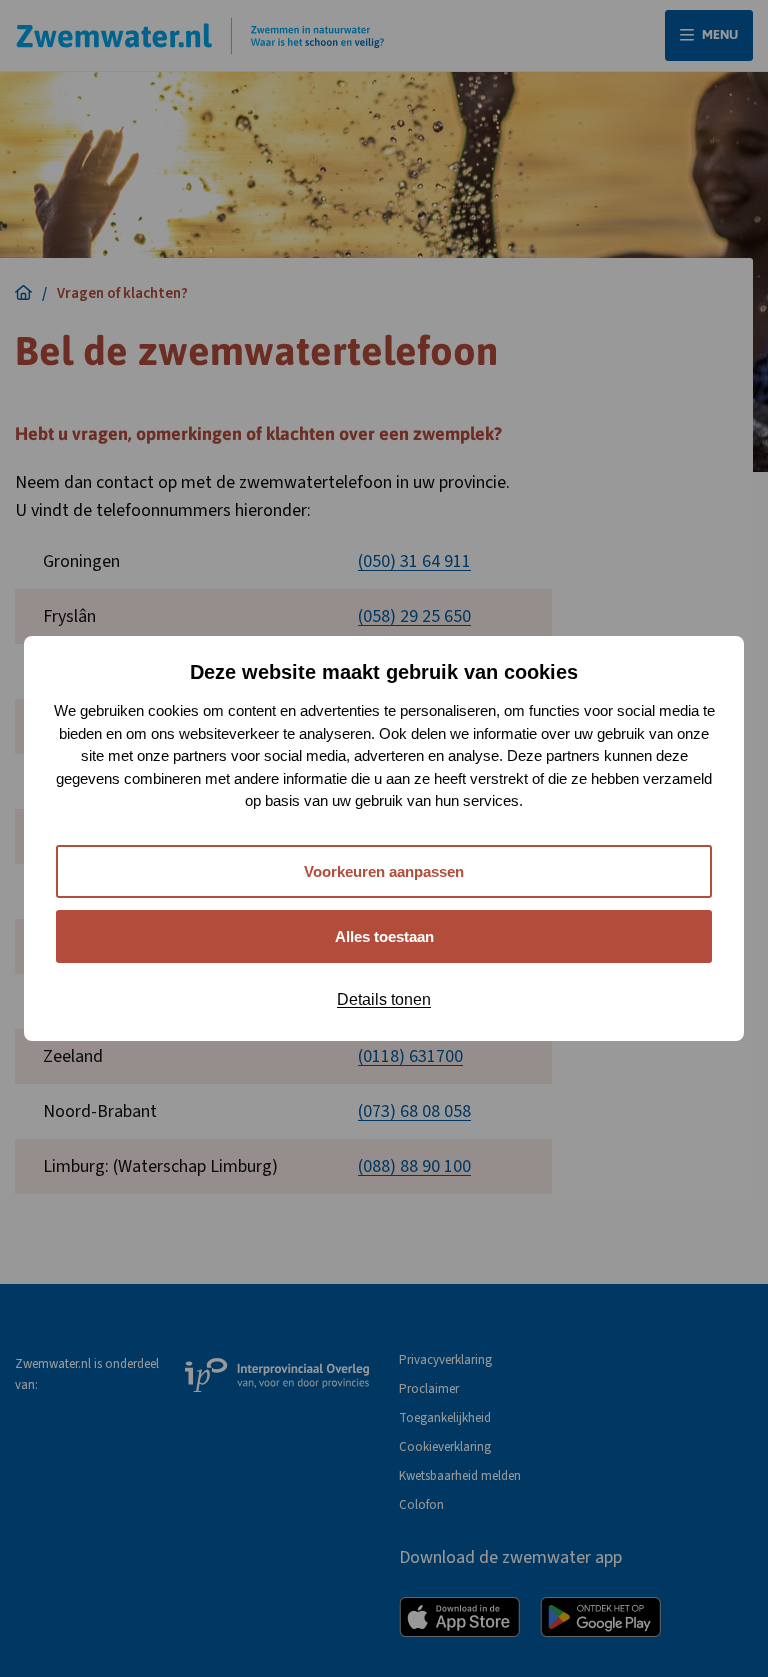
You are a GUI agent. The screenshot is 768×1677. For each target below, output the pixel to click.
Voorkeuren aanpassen (384, 871)
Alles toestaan (384, 936)
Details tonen (384, 999)
